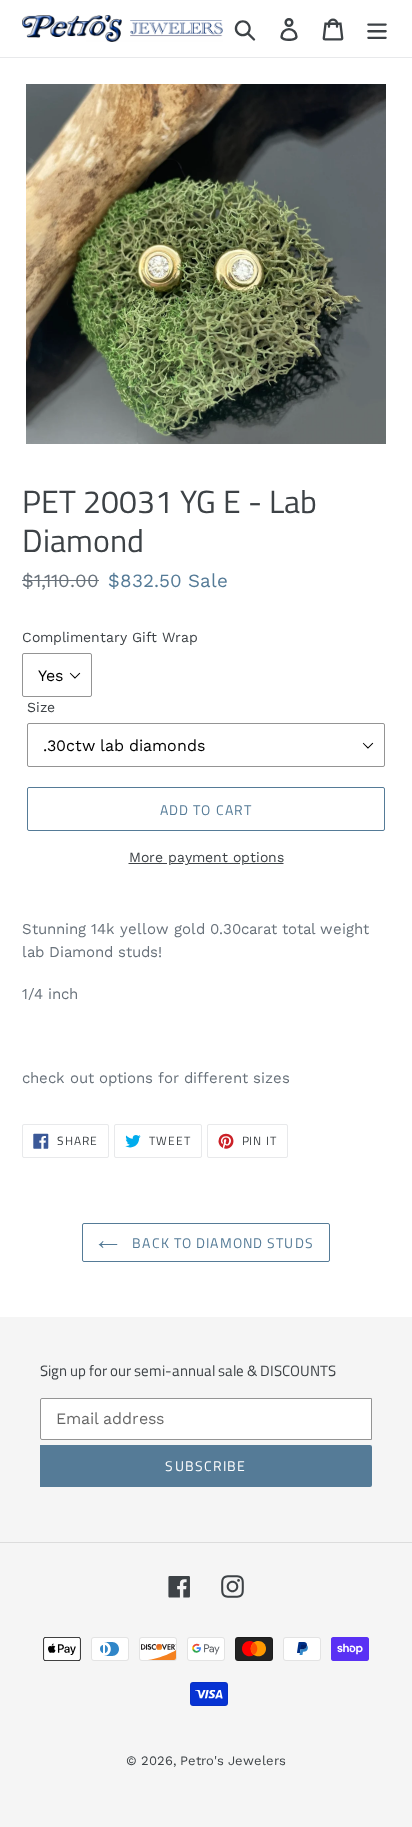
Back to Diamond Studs (221, 1242)
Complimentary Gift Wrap (110, 637)
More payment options (206, 857)
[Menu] (377, 28)
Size (41, 707)
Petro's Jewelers (233, 1760)
